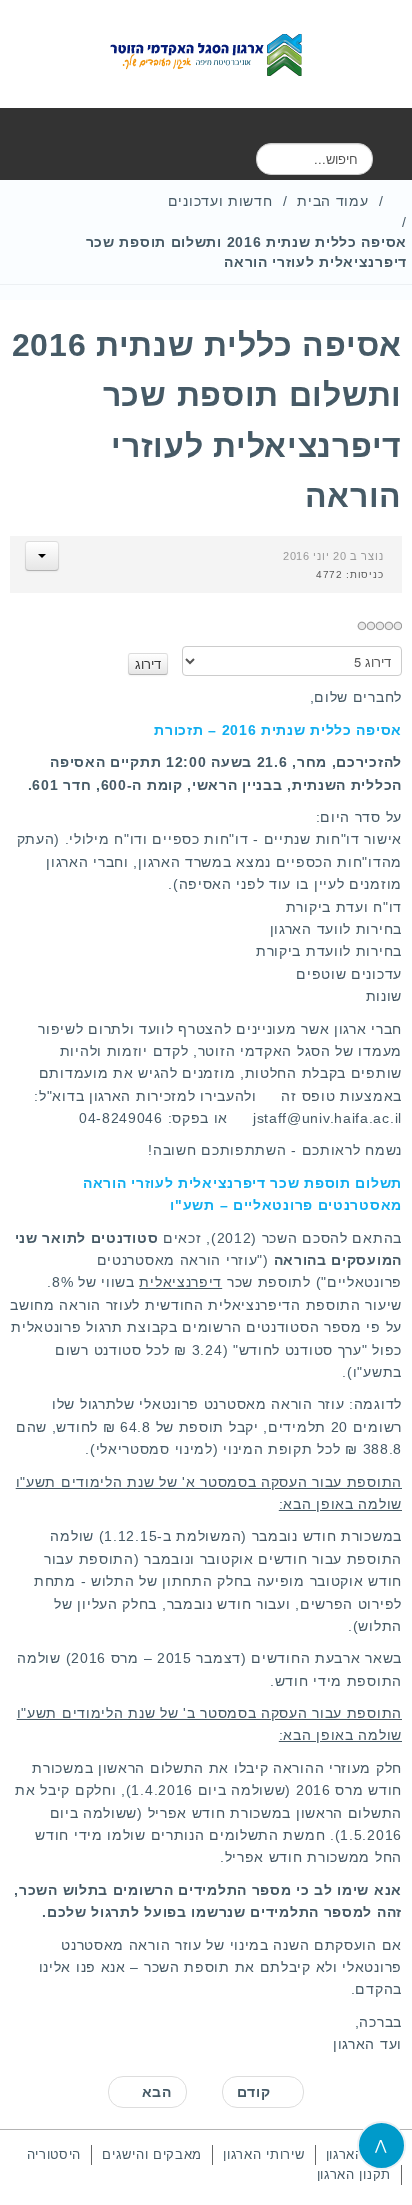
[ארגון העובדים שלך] (206, 54)
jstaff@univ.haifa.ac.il (327, 1118)
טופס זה (308, 1096)
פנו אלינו (67, 1967)
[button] (42, 556)
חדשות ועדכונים (220, 201)
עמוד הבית (332, 201)
